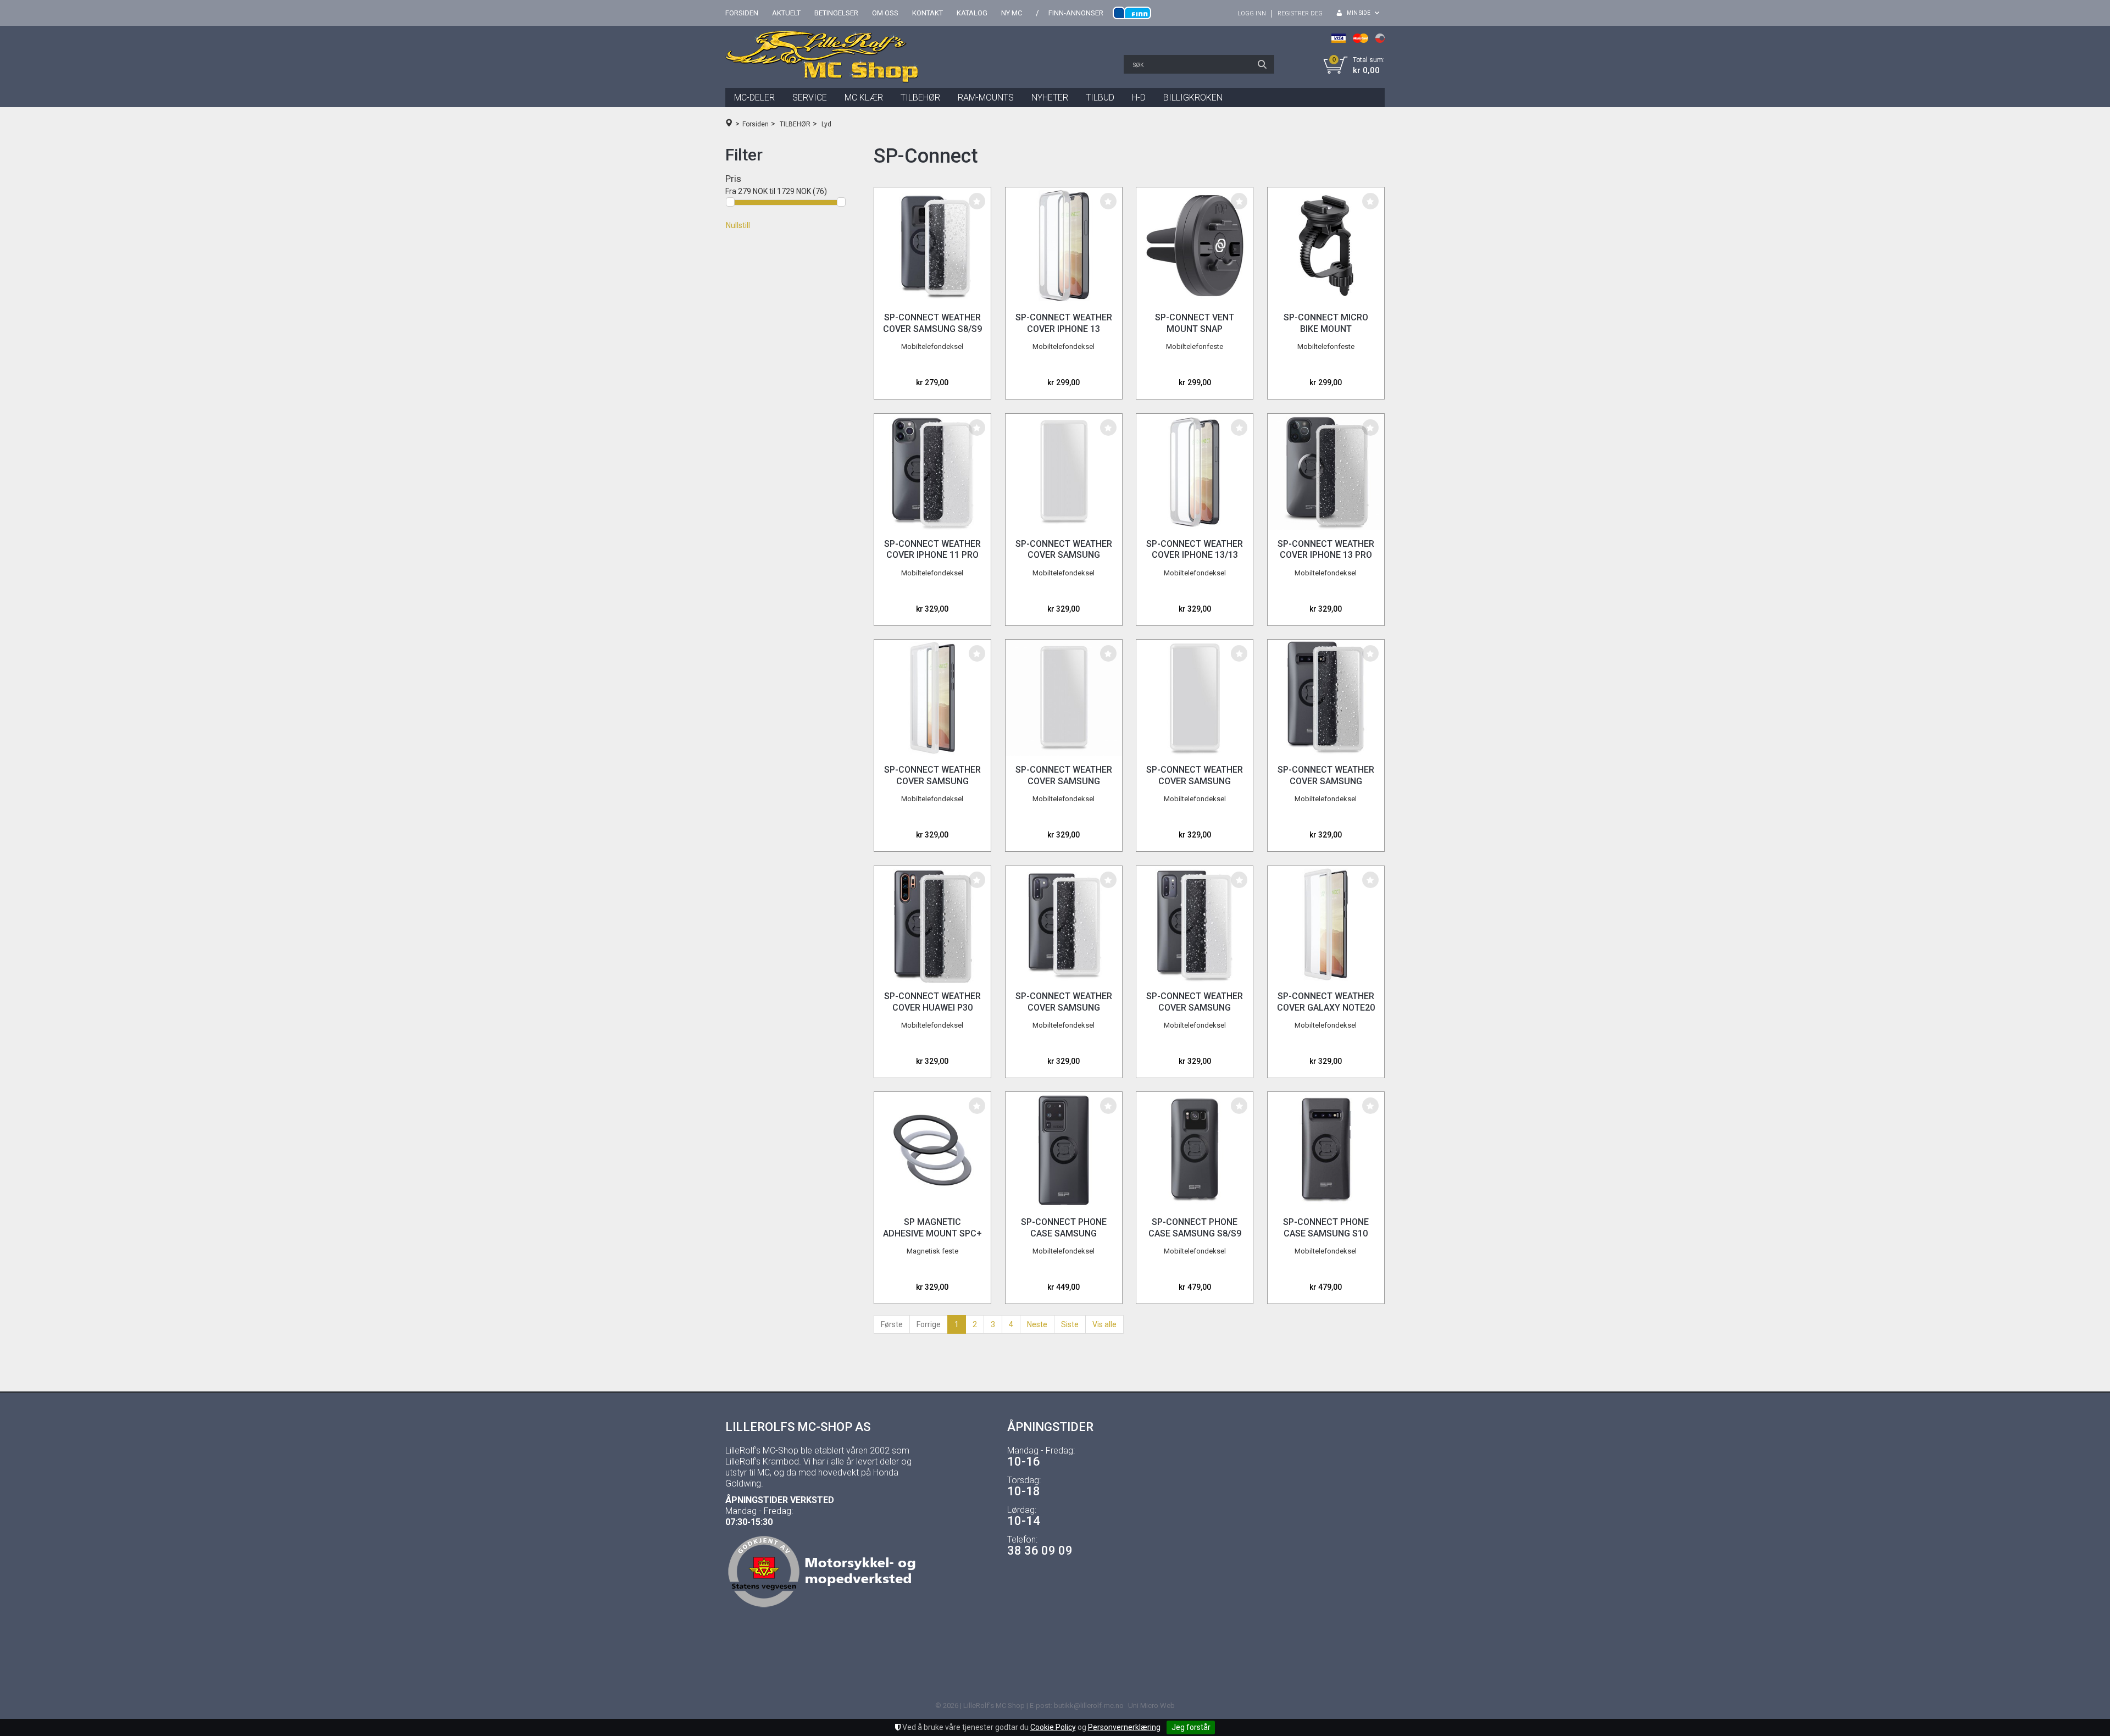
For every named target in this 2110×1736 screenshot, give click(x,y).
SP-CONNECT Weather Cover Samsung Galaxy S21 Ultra (1064, 555)
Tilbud (1100, 98)
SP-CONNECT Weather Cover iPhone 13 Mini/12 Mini (1064, 329)
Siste (1070, 1324)
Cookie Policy (1053, 1727)
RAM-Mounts (986, 98)
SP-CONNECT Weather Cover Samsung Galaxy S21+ (1195, 781)
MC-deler (754, 98)
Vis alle (1104, 1324)
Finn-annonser (1076, 13)
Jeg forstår (1191, 1727)
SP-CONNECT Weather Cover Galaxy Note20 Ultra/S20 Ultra (1326, 1008)
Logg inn (1252, 13)
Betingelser (836, 13)
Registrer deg (1300, 13)
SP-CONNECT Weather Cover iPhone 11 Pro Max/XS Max (932, 555)
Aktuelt (786, 13)
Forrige (929, 1324)
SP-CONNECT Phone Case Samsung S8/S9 (1195, 1228)
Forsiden (742, 13)
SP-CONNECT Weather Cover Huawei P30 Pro (932, 1008)
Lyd (826, 124)
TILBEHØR (920, 98)
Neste (1037, 1324)
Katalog (972, 13)
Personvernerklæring (1124, 1727)
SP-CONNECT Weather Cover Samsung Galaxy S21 (1064, 781)
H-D (1139, 98)
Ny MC (1012, 13)
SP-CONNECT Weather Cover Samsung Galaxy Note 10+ (1195, 1008)
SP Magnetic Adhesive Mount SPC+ (932, 1228)
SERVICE (810, 98)
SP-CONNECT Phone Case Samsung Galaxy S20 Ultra (1064, 1233)
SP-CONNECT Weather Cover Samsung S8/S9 (932, 323)
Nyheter (1050, 98)
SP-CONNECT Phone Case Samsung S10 (1326, 1228)
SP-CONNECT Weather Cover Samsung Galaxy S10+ (1326, 781)
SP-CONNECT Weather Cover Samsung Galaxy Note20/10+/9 (932, 781)
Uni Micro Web (1151, 1706)
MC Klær (864, 98)
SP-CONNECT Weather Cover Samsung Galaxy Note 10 (1064, 1008)
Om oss (885, 13)
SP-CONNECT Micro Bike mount (1326, 323)
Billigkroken (1193, 98)
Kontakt (928, 13)
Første (892, 1324)
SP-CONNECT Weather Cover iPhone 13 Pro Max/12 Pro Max (1326, 555)
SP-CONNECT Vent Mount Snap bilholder (1195, 329)
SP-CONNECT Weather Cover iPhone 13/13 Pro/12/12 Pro (1195, 555)
